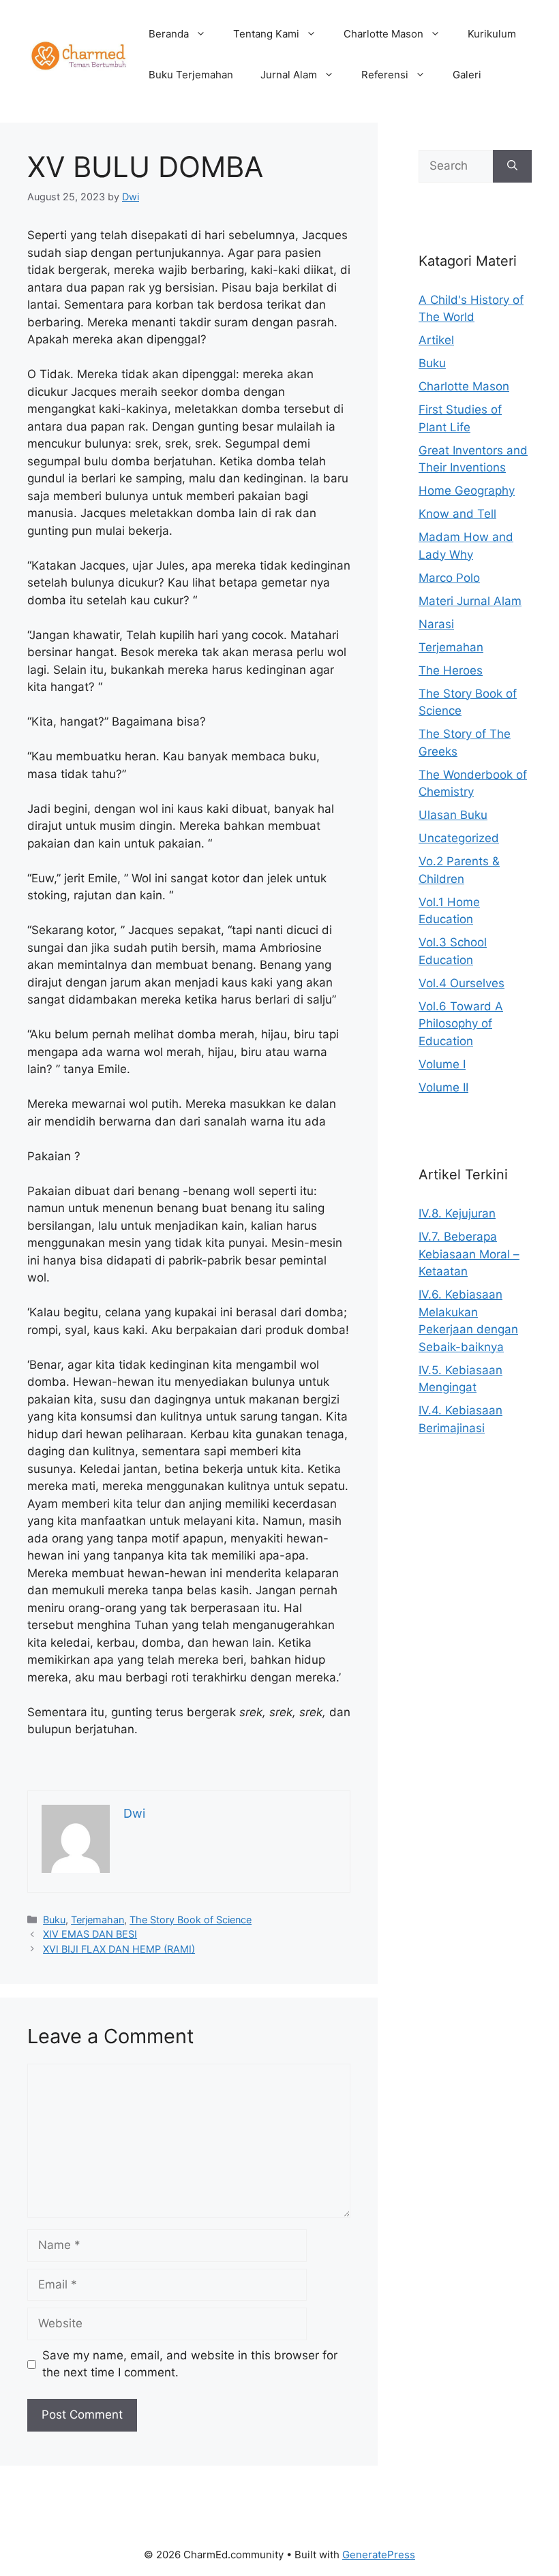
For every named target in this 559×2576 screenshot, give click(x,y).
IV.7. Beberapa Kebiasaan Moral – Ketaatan (469, 1254)
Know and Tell (457, 514)
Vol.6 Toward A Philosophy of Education (461, 1024)
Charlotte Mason (383, 34)
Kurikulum (492, 34)
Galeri (467, 75)
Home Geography (467, 491)
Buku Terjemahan (191, 75)
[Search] (512, 166)
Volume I (442, 1064)
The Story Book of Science (191, 1920)
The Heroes (451, 670)
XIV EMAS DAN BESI (90, 1934)
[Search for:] (456, 166)
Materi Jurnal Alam (470, 601)
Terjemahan (97, 1920)
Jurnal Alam (289, 75)
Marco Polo (449, 578)
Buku (54, 1920)
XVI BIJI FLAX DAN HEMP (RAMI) (119, 1949)
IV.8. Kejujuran (457, 1213)
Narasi (436, 624)
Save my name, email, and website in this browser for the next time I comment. (190, 2364)
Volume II (443, 1087)
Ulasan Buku (453, 815)
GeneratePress (379, 2555)
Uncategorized (459, 838)
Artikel (436, 340)
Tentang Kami (266, 34)
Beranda (169, 34)
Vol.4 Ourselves (462, 983)
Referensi (385, 75)
